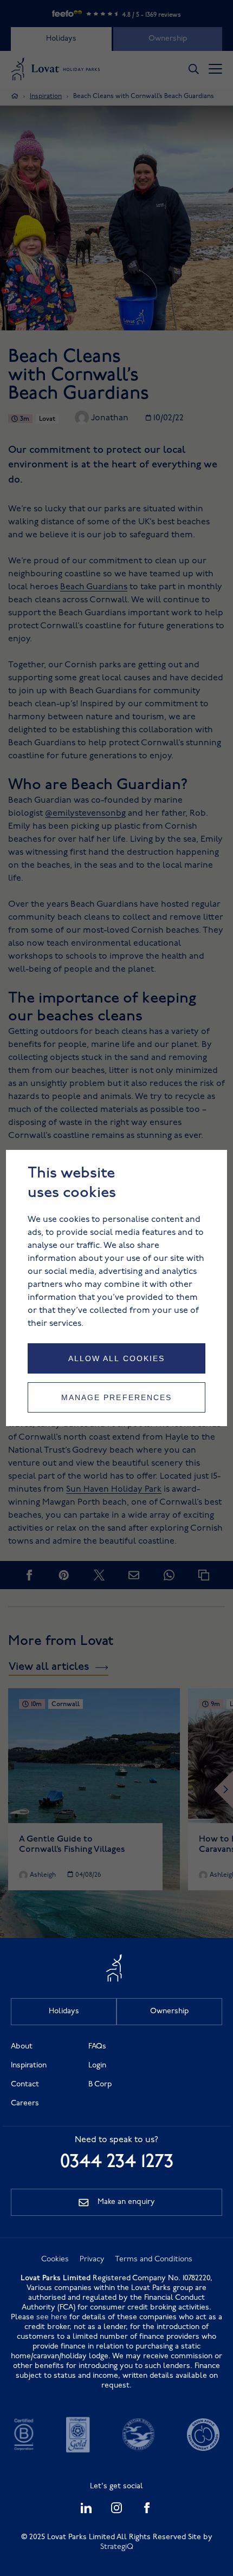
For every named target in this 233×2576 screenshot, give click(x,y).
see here (52, 2317)
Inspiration (29, 2066)
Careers (25, 2103)
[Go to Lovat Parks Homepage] (116, 1980)
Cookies (55, 2259)
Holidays (64, 2011)
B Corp (100, 2084)
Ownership (169, 2011)
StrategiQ (117, 2547)
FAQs (97, 2047)
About (22, 2047)
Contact (25, 2084)
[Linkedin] (86, 2511)
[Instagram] (116, 2511)
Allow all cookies (117, 1358)
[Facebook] (147, 2511)
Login (97, 2066)
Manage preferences (117, 1397)
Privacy (92, 2259)
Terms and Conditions (154, 2259)
